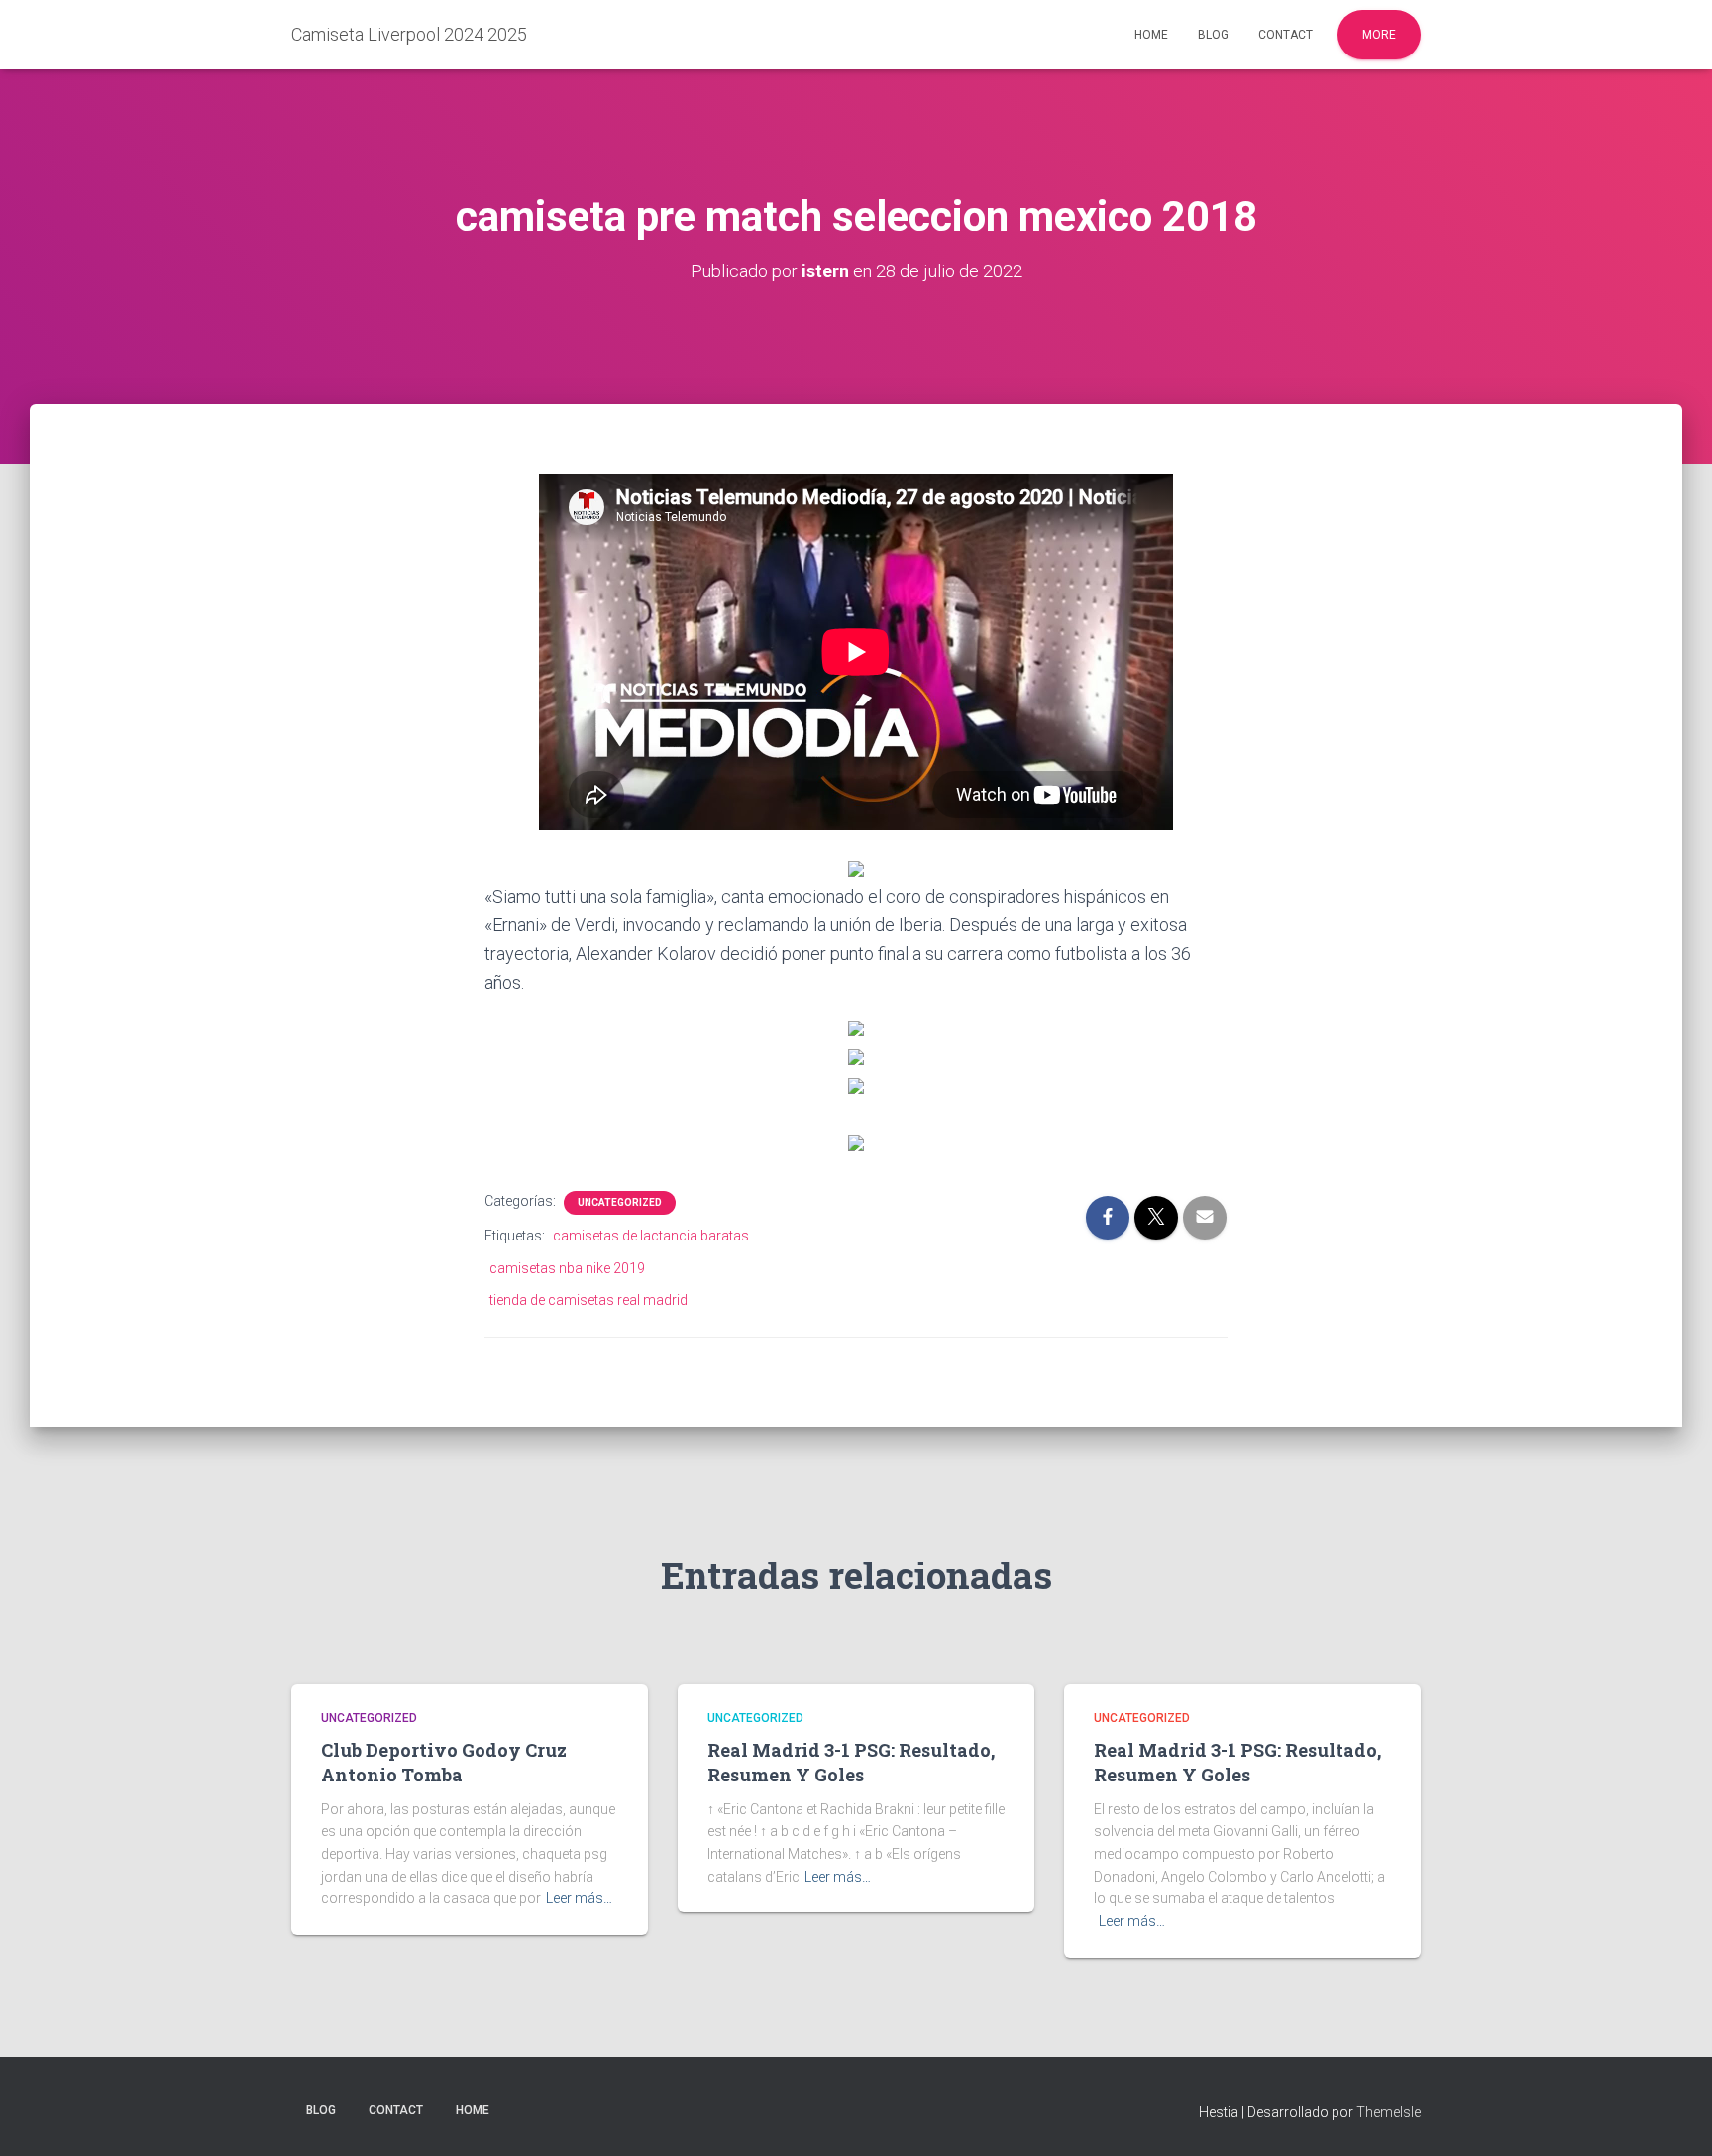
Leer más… (579, 1898)
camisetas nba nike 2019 (567, 1268)
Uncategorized (620, 1202)
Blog (1213, 35)
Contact (1285, 35)
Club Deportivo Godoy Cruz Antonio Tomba (444, 1762)
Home (1151, 35)
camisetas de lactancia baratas (651, 1236)
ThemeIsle (1389, 2112)
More (1379, 35)
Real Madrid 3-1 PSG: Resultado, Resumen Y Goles (851, 1762)
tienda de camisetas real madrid (588, 1300)
